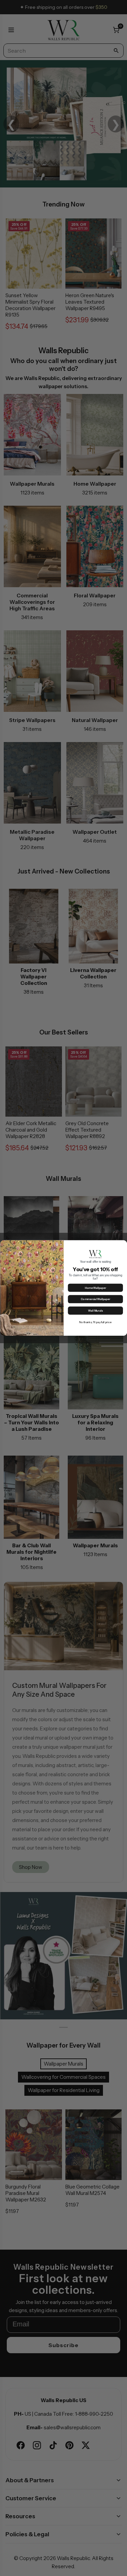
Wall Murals (95, 1311)
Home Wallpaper (95, 1288)
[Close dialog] (123, 1244)
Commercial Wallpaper (95, 1299)
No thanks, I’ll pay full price (95, 1322)
